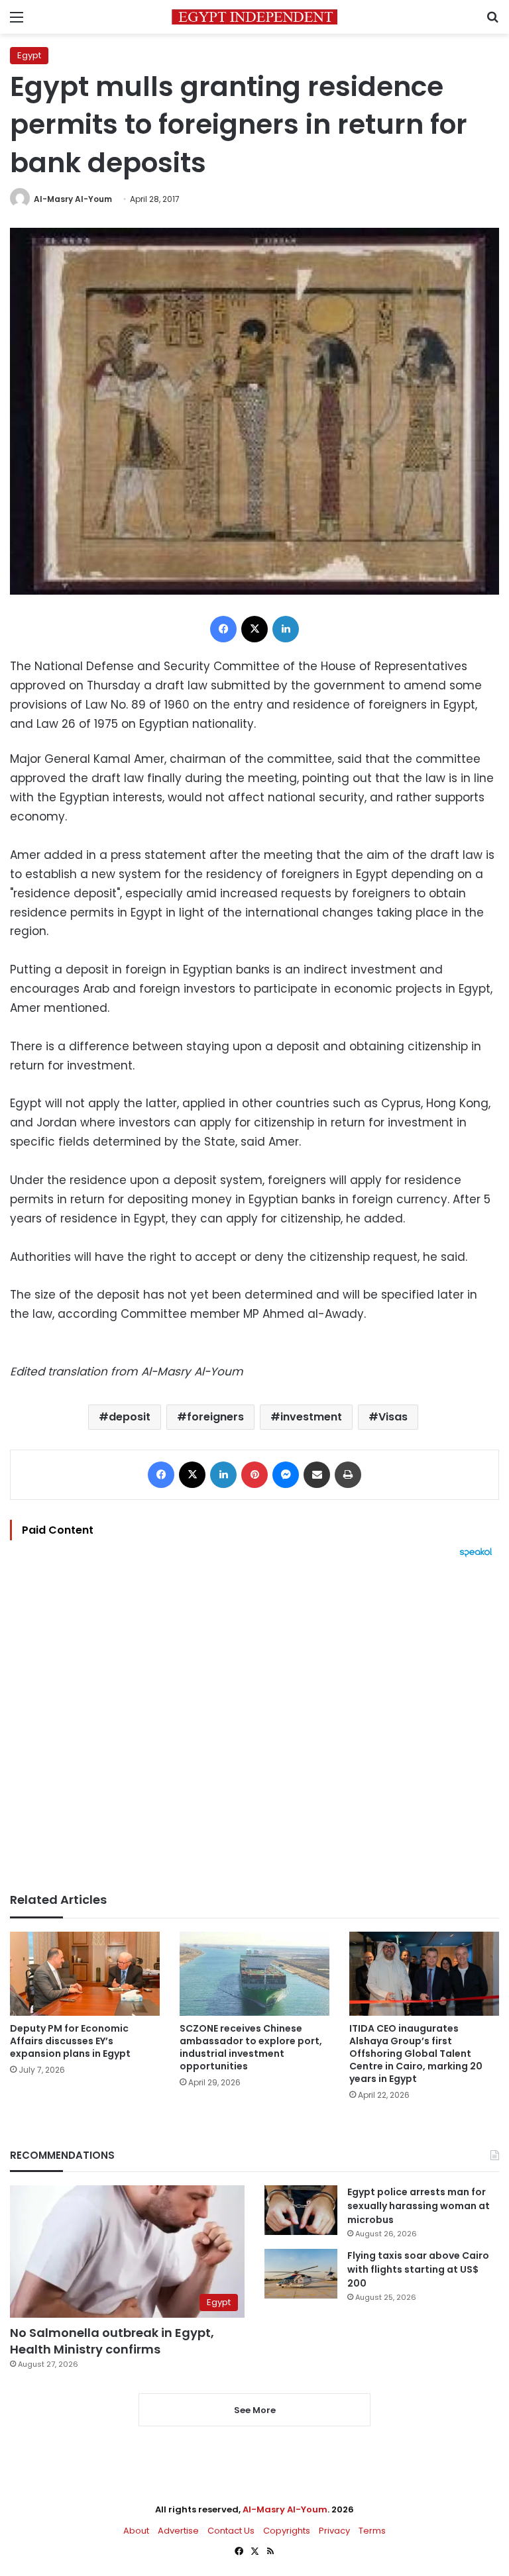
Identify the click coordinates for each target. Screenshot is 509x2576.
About (136, 2531)
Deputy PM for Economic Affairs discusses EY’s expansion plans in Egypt (70, 2041)
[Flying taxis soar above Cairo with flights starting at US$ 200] (301, 2274)
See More (255, 2410)
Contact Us (231, 2531)
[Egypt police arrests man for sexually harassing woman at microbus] (301, 2210)
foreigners (215, 1417)
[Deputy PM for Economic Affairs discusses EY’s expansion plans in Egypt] (85, 1974)
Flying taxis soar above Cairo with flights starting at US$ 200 (418, 2269)
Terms (372, 2531)
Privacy (334, 2531)
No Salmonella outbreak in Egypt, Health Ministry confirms (112, 2341)
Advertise (178, 2531)
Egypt (29, 55)
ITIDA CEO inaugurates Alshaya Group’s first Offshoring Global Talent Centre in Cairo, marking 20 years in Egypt (416, 2054)
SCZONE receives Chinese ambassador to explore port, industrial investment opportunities (251, 2047)
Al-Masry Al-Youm (73, 199)
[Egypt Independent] (254, 17)
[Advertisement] (254, 1725)
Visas (393, 1417)
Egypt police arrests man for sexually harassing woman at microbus (419, 2206)
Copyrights (287, 2531)
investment (311, 1417)
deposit (130, 1417)
